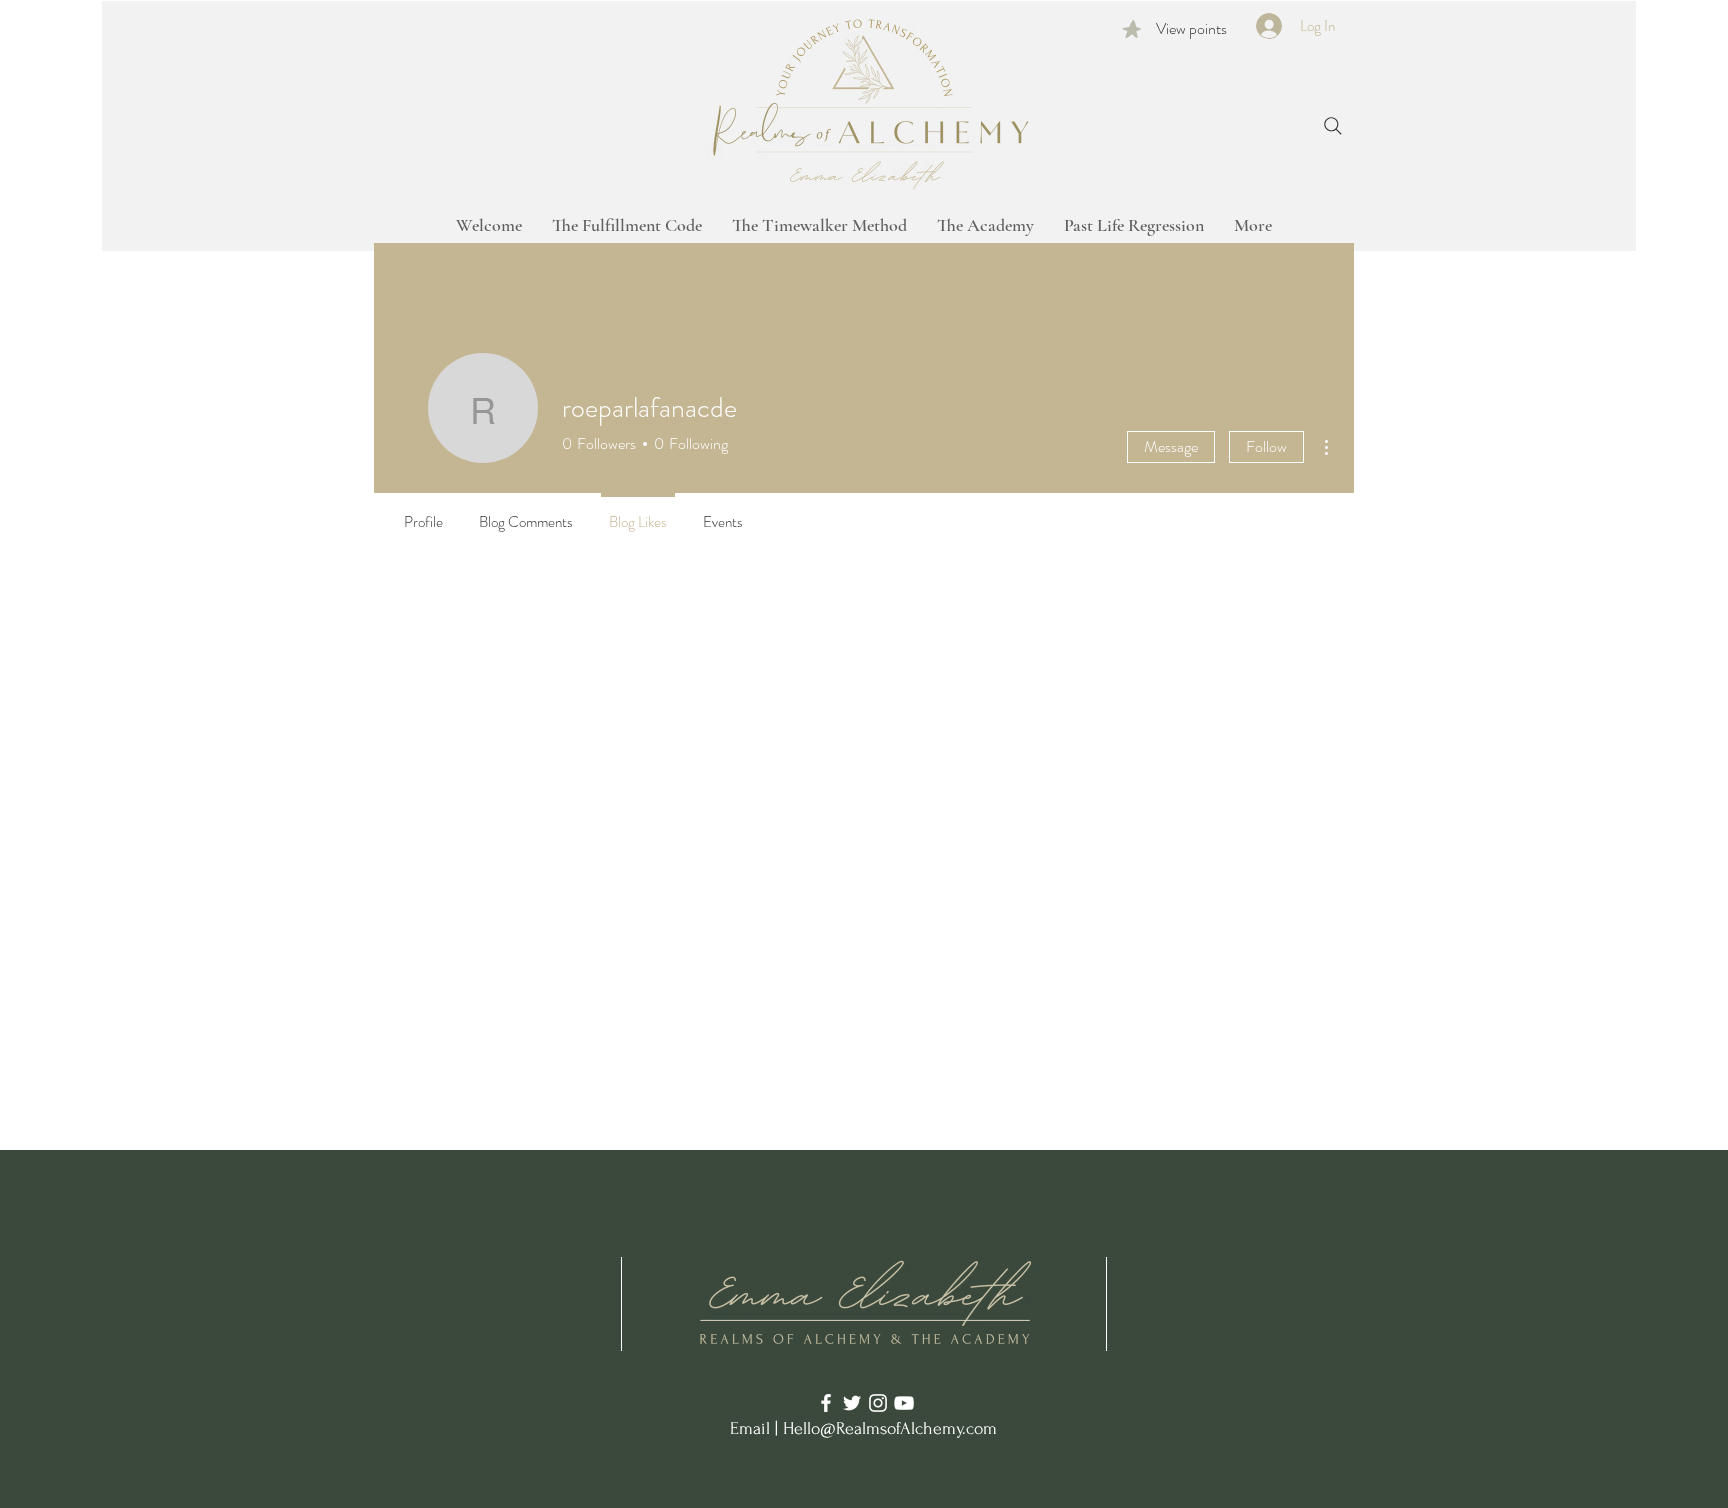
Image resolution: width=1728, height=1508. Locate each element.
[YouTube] (904, 1403)
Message (1171, 446)
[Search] (1333, 126)
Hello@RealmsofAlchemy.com (890, 1428)
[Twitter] (852, 1403)
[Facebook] (826, 1403)
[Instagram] (878, 1403)
